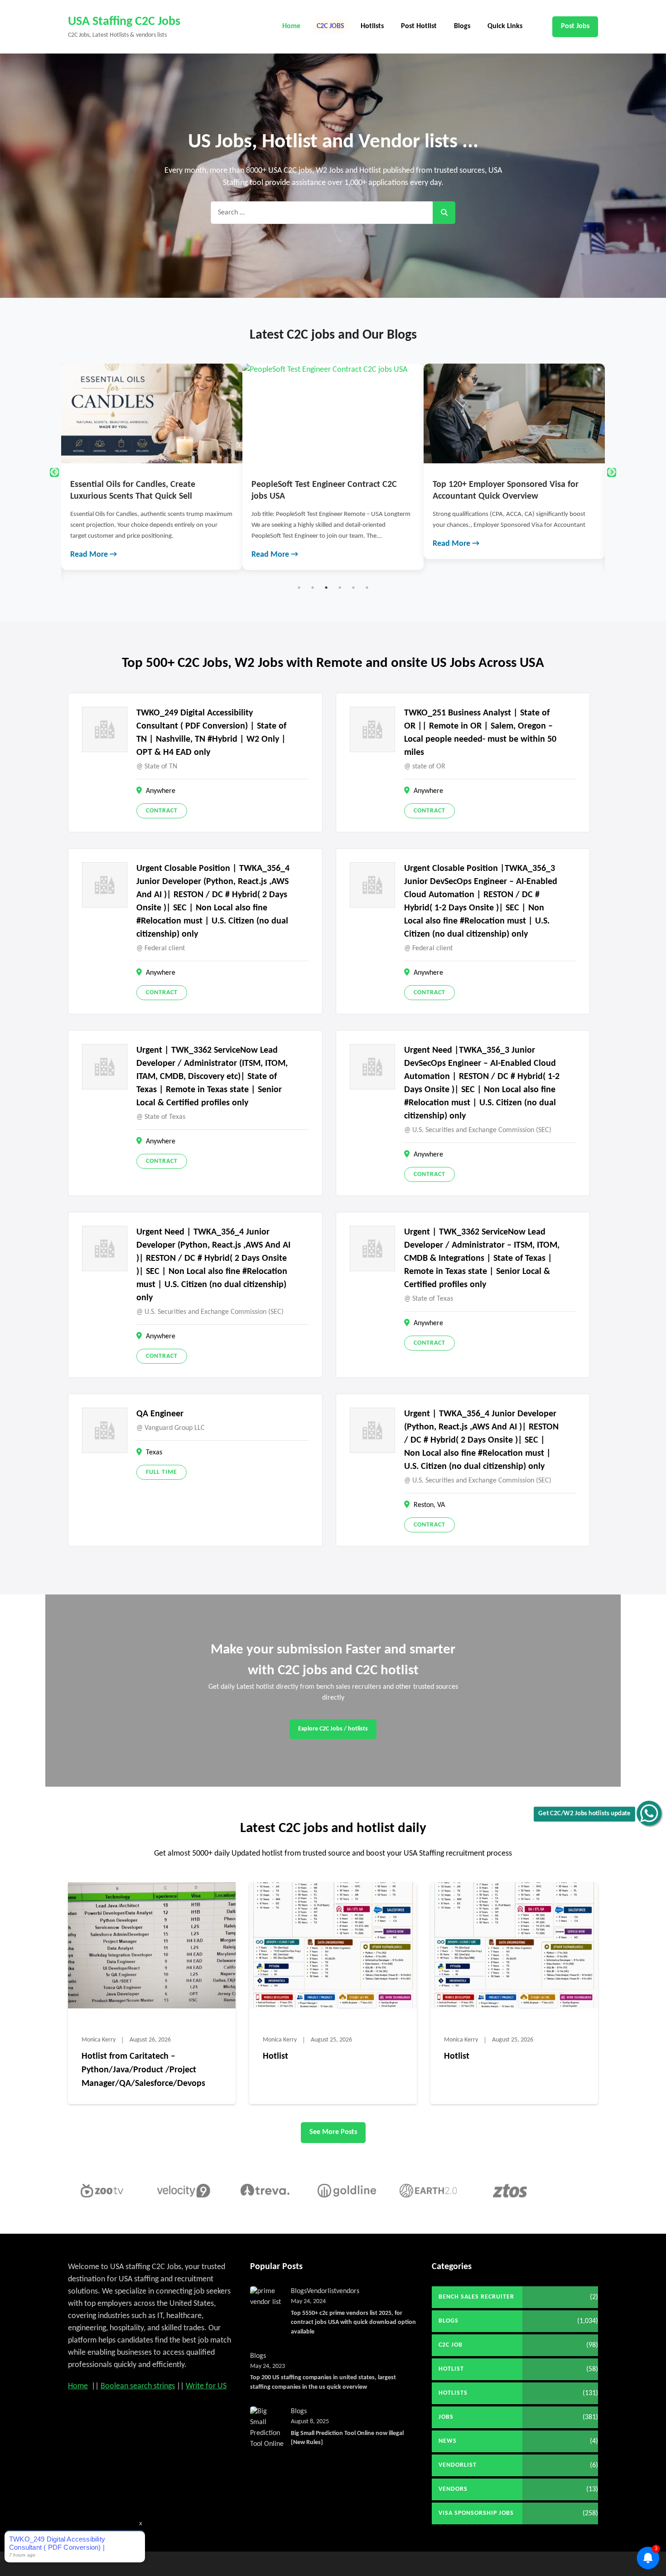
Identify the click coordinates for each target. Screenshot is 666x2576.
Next (612, 472)
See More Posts (333, 2132)
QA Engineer (160, 1414)
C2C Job (451, 2345)
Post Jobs (575, 26)
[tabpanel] (152, 467)
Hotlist (275, 2056)
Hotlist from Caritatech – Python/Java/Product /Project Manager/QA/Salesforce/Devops (143, 2070)
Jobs (446, 2417)
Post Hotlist (419, 26)
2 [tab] (313, 588)
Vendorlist (321, 2291)
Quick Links (505, 26)
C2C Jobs (331, 26)
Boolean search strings (138, 2386)
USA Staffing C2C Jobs (124, 22)
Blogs (462, 26)
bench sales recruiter (476, 2297)
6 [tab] (367, 588)
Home (291, 26)
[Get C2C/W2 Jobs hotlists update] (649, 1813)
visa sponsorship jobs (476, 2513)
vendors (348, 2291)
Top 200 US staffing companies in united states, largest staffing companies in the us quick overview (323, 2382)
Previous (54, 472)
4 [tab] (340, 588)
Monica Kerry (99, 2040)
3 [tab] (326, 588)
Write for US (206, 2386)
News (448, 2441)
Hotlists (372, 26)
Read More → (94, 555)
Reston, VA (429, 1505)
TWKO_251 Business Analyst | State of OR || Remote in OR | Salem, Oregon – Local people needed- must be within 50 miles (480, 733)
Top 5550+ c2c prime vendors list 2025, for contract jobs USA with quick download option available (353, 2323)
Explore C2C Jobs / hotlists (333, 1729)
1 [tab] (299, 588)
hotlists (453, 2393)
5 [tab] (353, 588)
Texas (154, 1453)
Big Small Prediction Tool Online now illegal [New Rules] (347, 2438)
